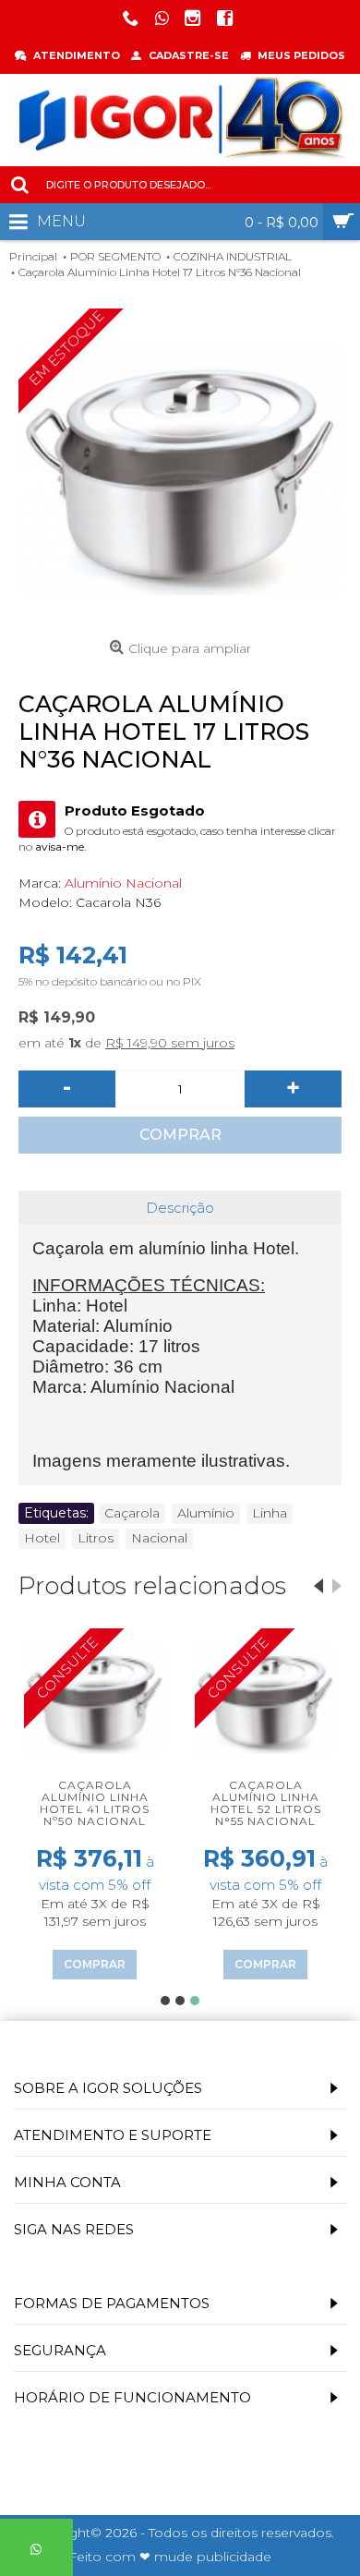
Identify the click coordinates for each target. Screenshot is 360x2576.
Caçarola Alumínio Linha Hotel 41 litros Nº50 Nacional (95, 1803)
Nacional (159, 1538)
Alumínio (206, 1513)
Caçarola (132, 1513)
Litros (96, 1538)
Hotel (42, 1538)
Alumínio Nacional (123, 883)
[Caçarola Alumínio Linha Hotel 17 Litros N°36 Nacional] (180, 470)
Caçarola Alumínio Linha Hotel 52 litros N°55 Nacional (266, 1803)
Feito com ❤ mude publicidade (170, 2557)
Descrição (180, 1208)
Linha (270, 1513)
